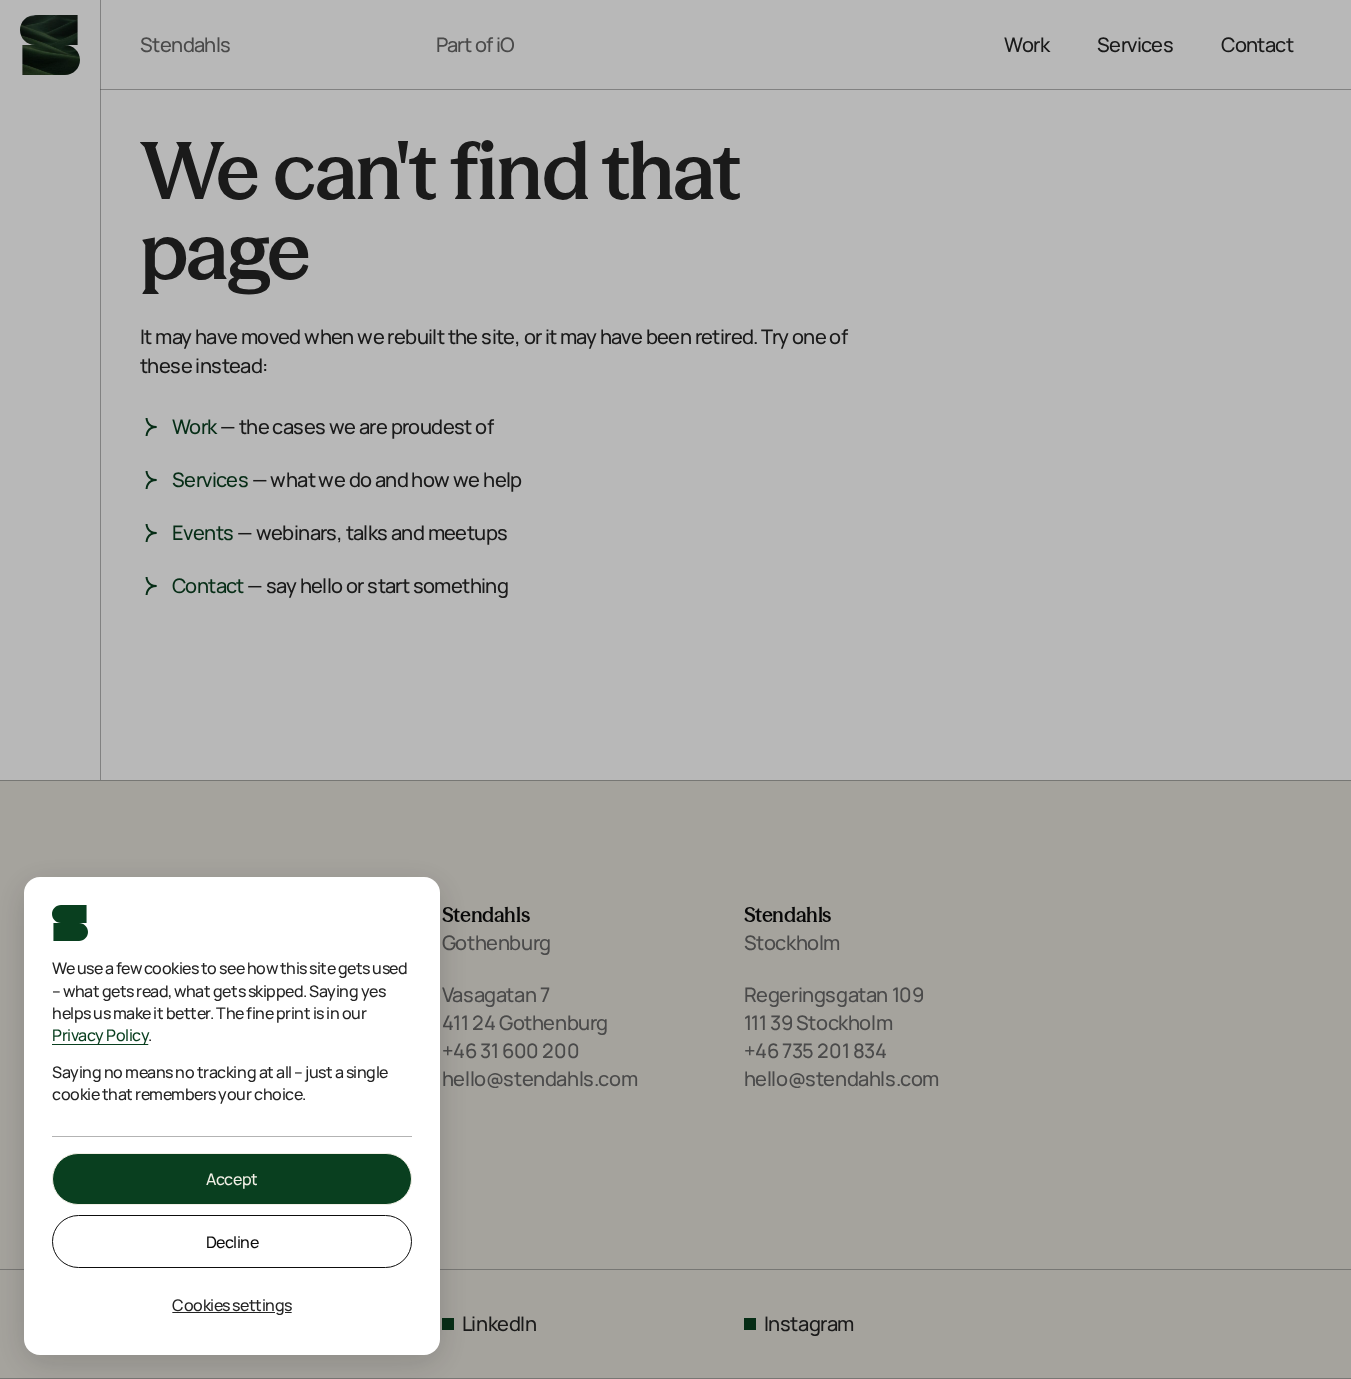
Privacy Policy (100, 1035)
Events (202, 532)
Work (1026, 44)
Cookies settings (231, 1305)
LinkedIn (499, 1323)
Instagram (809, 1323)
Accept (231, 1179)
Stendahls (185, 45)
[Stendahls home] (50, 45)
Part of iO (475, 45)
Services (1135, 44)
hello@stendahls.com (539, 1078)
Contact (1257, 44)
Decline (232, 1242)
